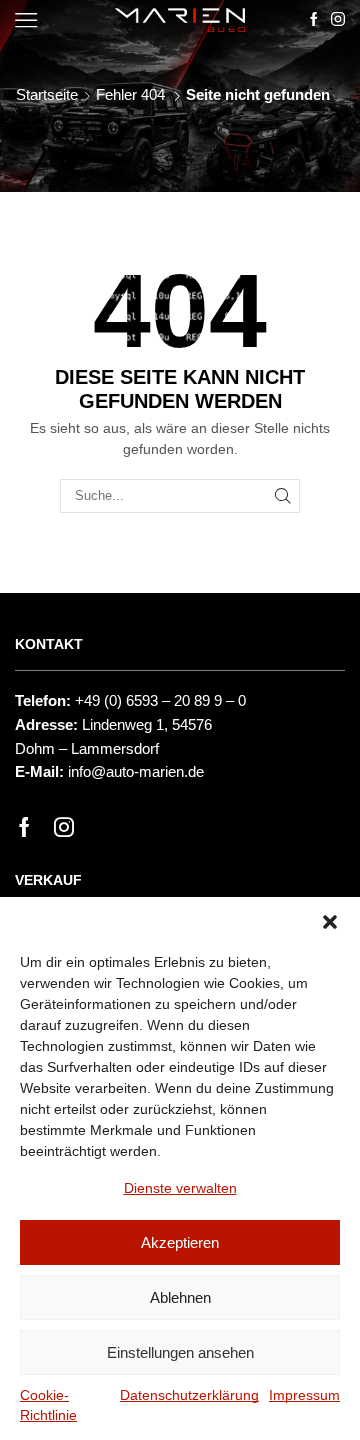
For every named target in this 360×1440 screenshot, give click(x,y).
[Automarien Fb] (314, 20)
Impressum (304, 1395)
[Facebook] (24, 827)
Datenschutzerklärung (189, 1395)
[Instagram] (64, 827)
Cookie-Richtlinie (48, 1405)
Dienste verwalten (180, 1188)
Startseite (47, 94)
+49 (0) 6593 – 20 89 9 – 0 (160, 701)
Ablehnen (180, 1297)
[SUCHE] (283, 496)
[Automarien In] (338, 20)
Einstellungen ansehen (180, 1352)
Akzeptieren (180, 1242)
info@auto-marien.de (136, 772)
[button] (330, 922)
